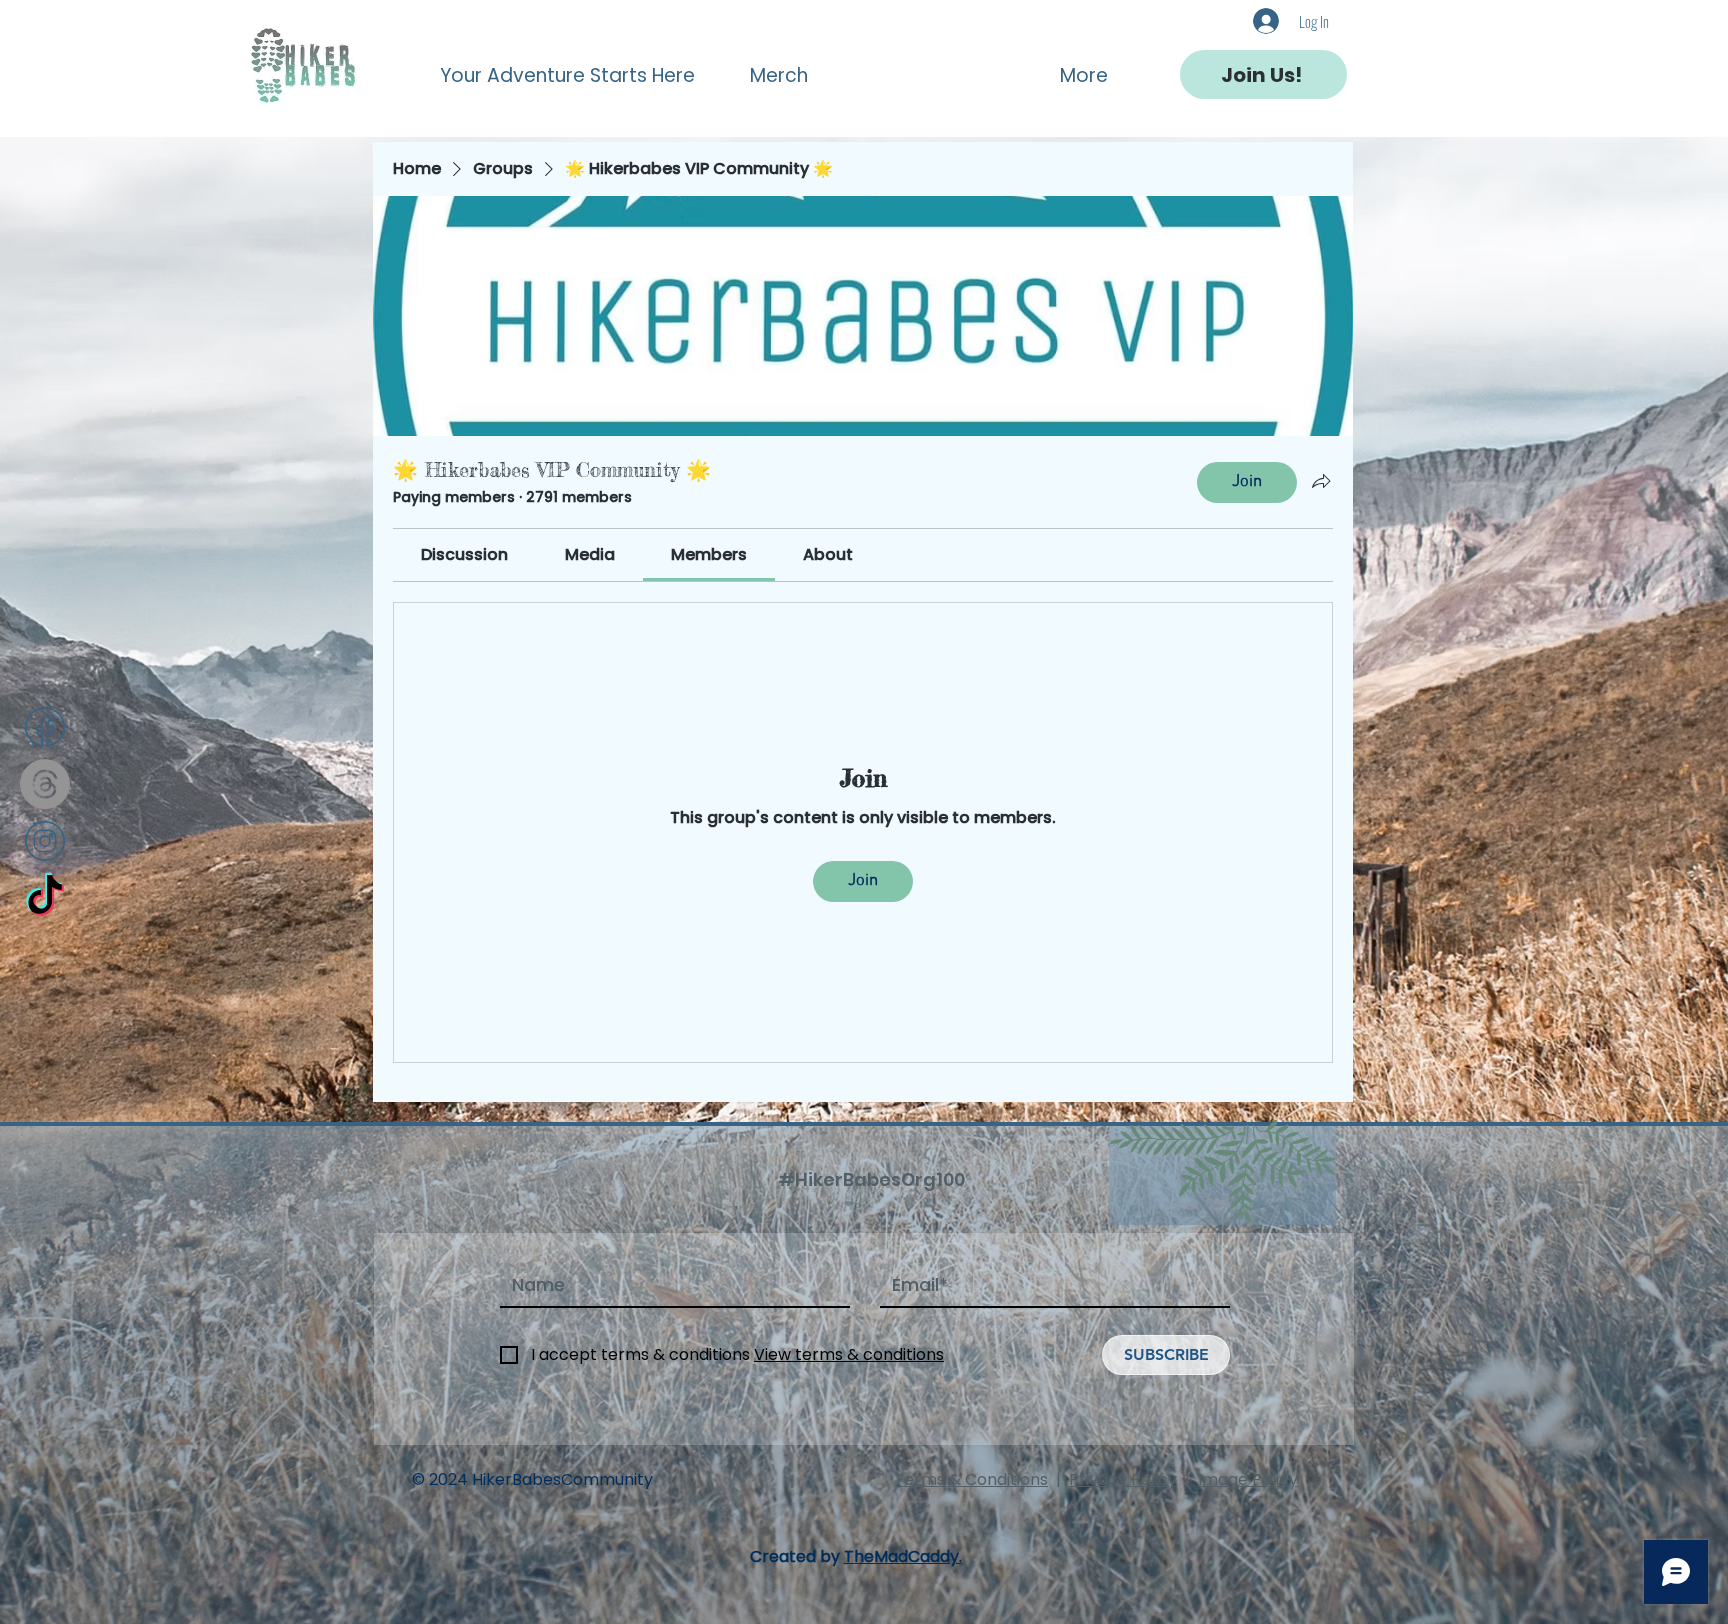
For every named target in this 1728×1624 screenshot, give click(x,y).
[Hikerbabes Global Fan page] (45, 727)
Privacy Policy (1123, 1479)
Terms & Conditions (971, 1479)
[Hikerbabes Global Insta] (45, 841)
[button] (579, 67)
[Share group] (1321, 481)
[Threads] (45, 784)
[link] (464, 554)
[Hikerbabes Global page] (45, 898)
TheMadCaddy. (903, 1556)
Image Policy (1248, 1479)
